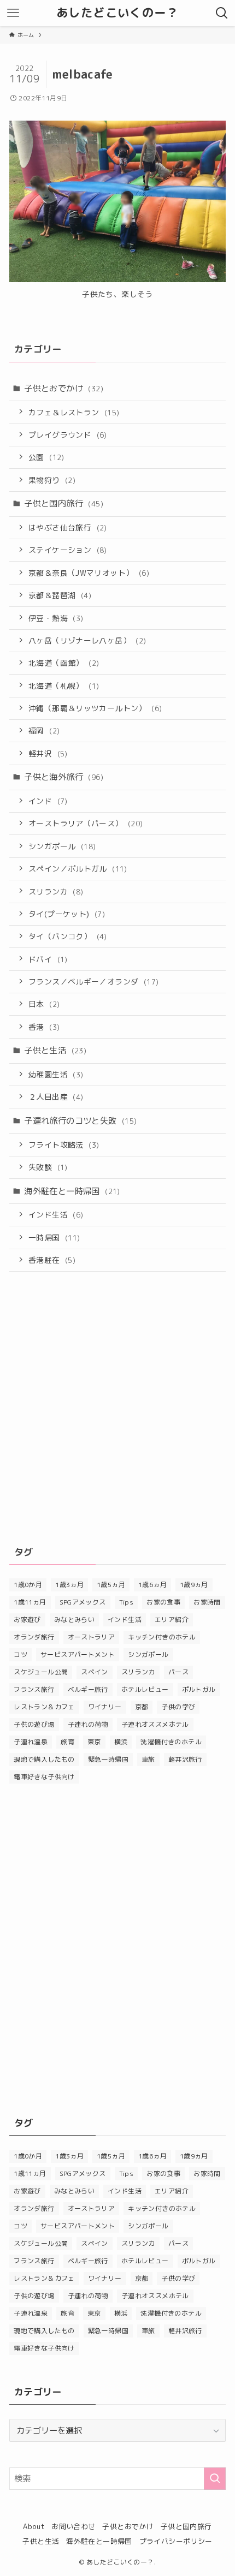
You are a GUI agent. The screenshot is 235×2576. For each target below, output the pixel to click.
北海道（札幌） (64, 686)
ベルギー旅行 (88, 1689)
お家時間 (207, 1602)
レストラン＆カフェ (44, 1707)
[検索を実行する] (215, 2479)
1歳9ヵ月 (194, 1585)
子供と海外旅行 (64, 777)
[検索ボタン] (222, 13)
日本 (44, 1004)
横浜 (121, 1742)
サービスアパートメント (78, 1654)
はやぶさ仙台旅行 (68, 527)
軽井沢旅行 (185, 1759)
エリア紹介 (172, 1620)
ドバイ (48, 959)
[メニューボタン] (13, 13)
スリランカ (56, 892)
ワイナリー (105, 1707)
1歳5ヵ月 (111, 1585)
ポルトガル (199, 1689)
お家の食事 (163, 1602)
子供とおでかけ (64, 388)
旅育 (67, 1742)
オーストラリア (92, 1637)
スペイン (95, 1672)
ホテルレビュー (145, 1689)
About (34, 2526)
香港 (44, 1027)
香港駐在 (52, 1260)
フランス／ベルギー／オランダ (93, 982)
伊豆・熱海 (56, 618)
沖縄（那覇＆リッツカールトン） (95, 708)
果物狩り (52, 480)
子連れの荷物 (88, 1724)
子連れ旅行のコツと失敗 (80, 1120)
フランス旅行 (34, 1689)
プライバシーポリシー (176, 2541)
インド (48, 801)
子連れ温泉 (31, 1742)
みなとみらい (74, 1620)
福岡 (44, 731)
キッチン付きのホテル (162, 1637)
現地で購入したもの (44, 1759)
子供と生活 (55, 1050)
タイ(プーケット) (67, 914)
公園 (46, 457)
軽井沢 (48, 753)
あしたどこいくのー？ (117, 13)
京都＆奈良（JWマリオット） (89, 573)
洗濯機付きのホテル (171, 1742)
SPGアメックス (83, 1602)
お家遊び (27, 1620)
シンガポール (62, 846)
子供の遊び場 (34, 1724)
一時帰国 (54, 1238)
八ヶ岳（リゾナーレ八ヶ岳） (87, 640)
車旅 (148, 1759)
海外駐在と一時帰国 (72, 1191)
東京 (94, 1742)
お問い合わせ (73, 2526)
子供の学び (178, 1707)
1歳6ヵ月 (152, 1585)
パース (178, 1672)
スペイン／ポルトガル (78, 869)
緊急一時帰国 (108, 1759)
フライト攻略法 (64, 1145)
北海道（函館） (64, 663)
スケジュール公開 (41, 1672)
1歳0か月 (28, 1585)
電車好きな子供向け (44, 1777)
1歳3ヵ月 (69, 1585)
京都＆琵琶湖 (60, 595)
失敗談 (48, 1167)
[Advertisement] (117, 1406)
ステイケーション (68, 550)
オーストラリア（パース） (86, 823)
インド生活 (56, 1215)
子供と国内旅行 (64, 503)
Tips (127, 1602)
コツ (20, 1654)
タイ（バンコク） (68, 936)
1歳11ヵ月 (30, 1602)
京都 (142, 1707)
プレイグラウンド (68, 435)
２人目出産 (56, 1097)
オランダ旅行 (34, 1637)
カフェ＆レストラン (74, 412)
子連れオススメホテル (155, 1724)
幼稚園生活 (56, 1074)
